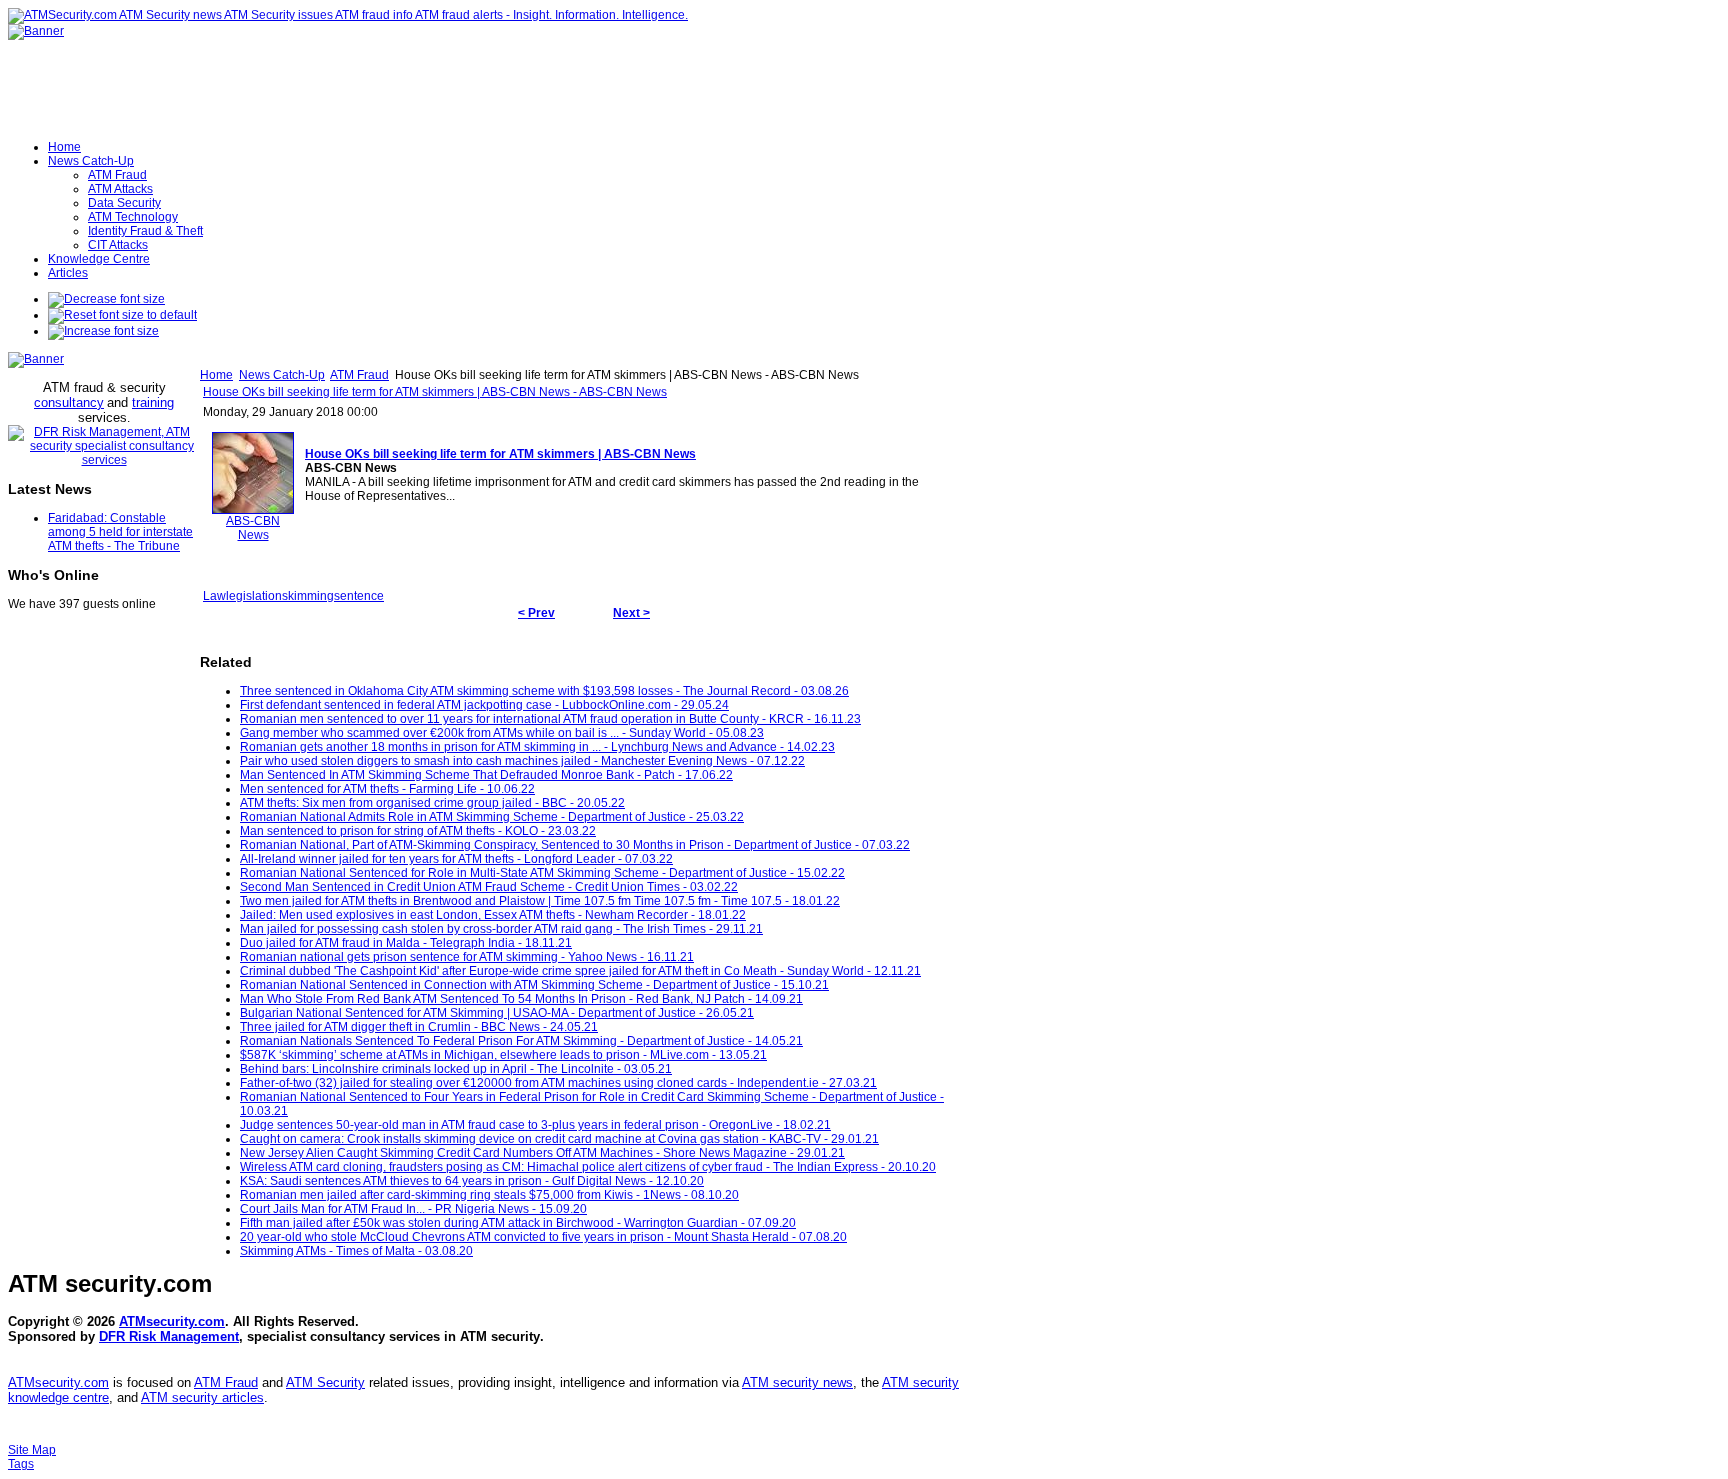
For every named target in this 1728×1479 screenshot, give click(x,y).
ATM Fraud (359, 375)
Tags (21, 1464)
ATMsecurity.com (172, 1321)
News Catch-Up (282, 375)
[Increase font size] (103, 331)
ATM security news (797, 1382)
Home (216, 375)
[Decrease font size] (106, 299)
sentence (359, 596)
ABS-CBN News (253, 528)
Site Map (32, 1450)
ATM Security (325, 1382)
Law (214, 596)
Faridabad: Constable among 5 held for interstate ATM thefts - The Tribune (120, 532)
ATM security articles (202, 1397)
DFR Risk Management (169, 1336)
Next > (631, 613)
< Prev (536, 613)
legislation (254, 596)
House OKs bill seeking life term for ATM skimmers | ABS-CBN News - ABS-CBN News (435, 392)
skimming (308, 596)
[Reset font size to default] (122, 315)
